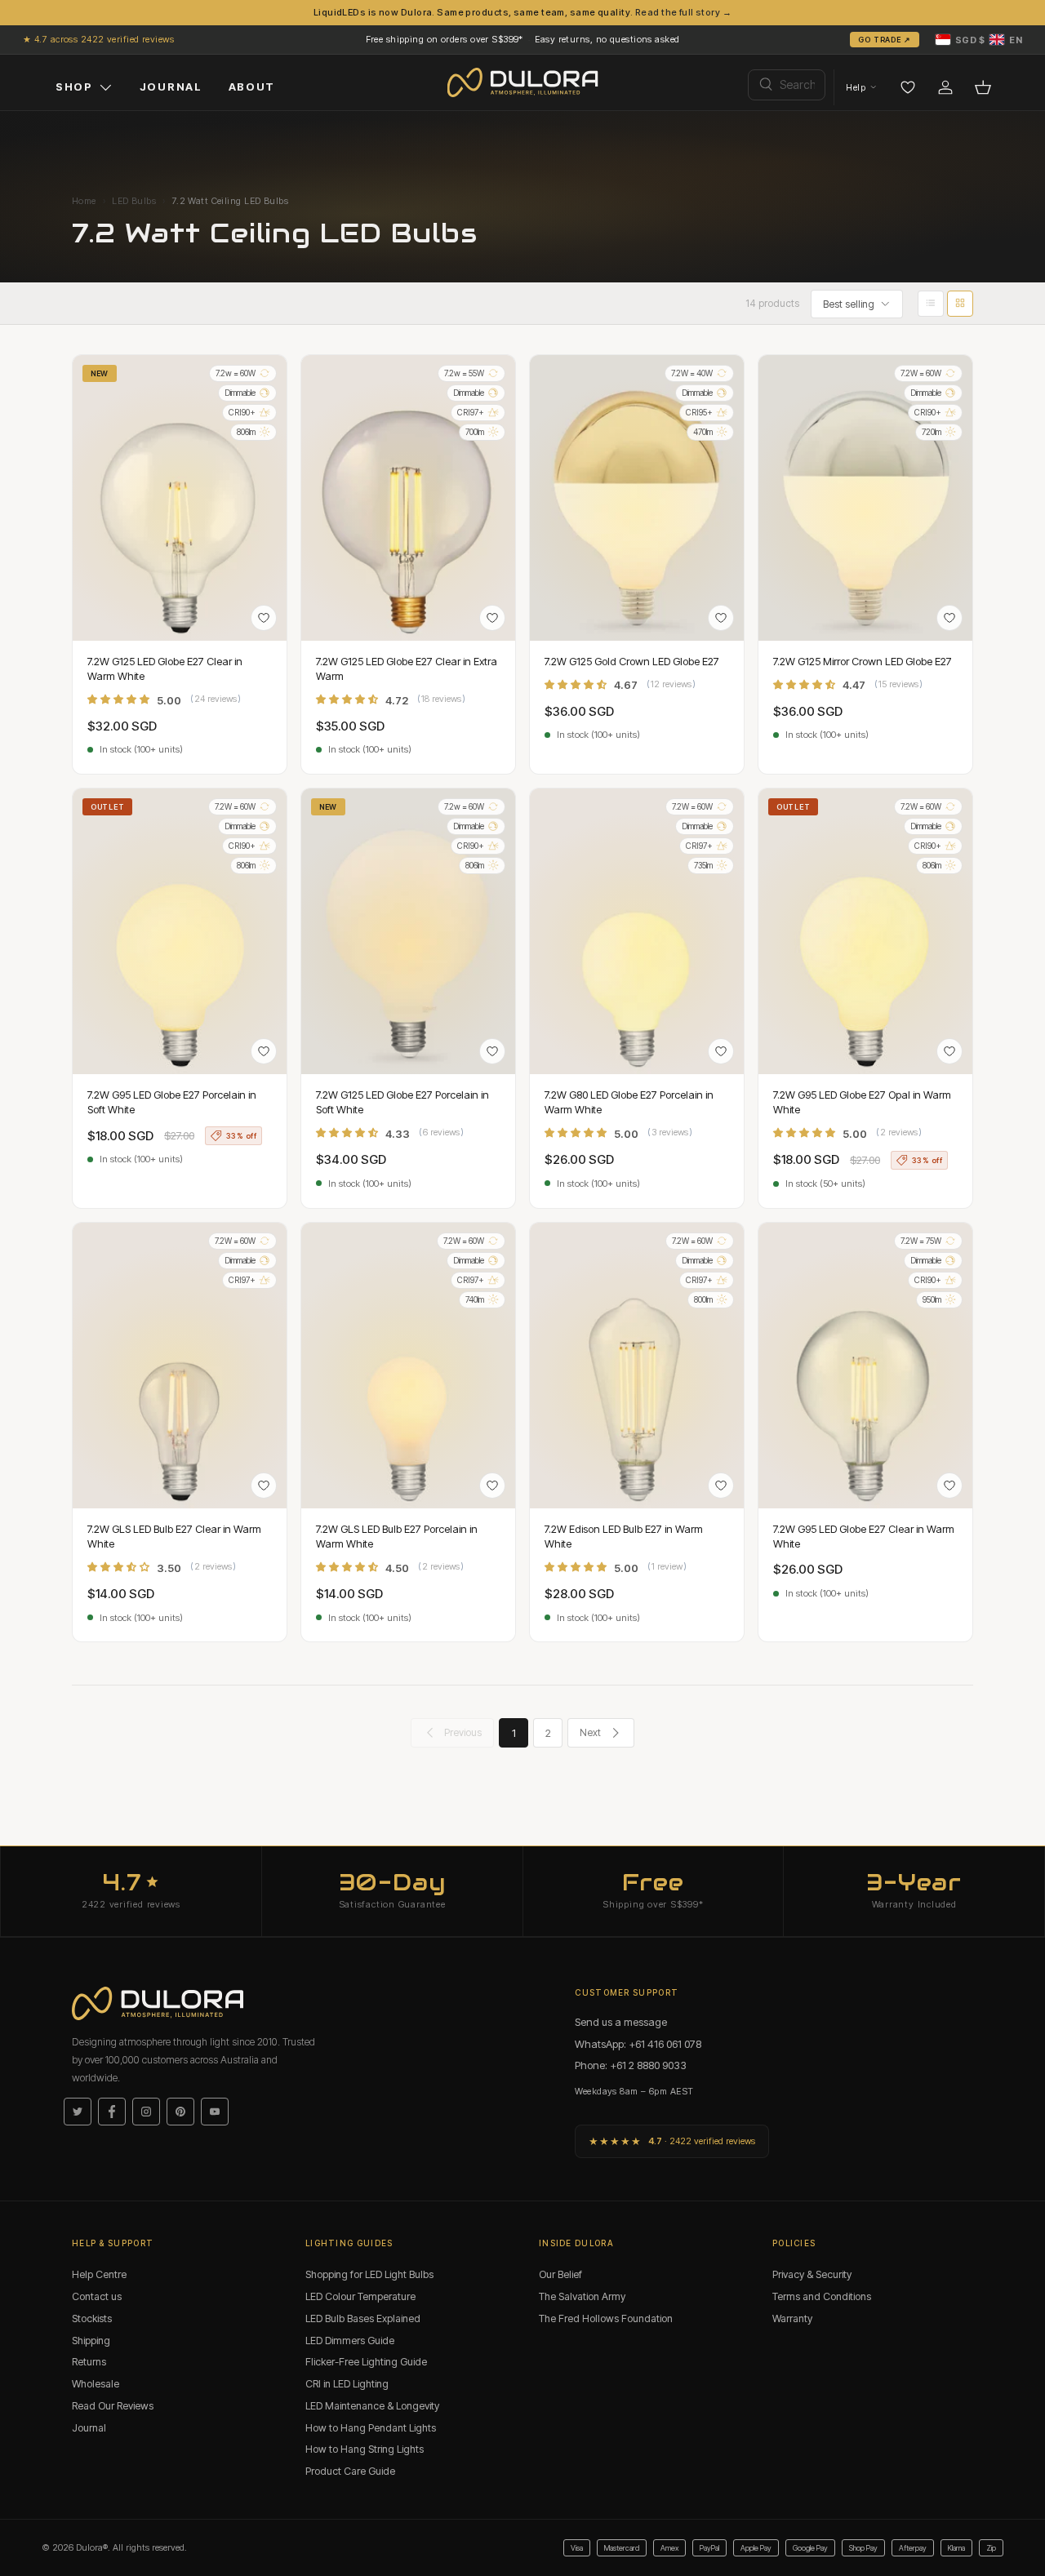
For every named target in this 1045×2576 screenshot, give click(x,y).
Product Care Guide (350, 2471)
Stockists (92, 2318)
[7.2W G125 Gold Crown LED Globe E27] (637, 498)
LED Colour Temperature (360, 2296)
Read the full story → (683, 12)
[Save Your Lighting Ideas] (908, 87)
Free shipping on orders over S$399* (445, 39)
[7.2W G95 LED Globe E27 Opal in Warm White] (865, 931)
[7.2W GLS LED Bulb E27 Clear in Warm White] (180, 1366)
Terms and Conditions (822, 2296)
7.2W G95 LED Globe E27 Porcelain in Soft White (172, 1102)
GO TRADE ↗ (885, 39)
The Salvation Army (582, 2296)
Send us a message (621, 2022)
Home (84, 201)
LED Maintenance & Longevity (372, 2406)
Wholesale (96, 2384)
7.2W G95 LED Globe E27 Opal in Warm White (862, 1102)
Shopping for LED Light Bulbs (369, 2274)
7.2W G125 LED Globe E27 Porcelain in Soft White (402, 1102)
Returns (89, 2362)
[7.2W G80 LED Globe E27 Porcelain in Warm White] (637, 931)
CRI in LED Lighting (347, 2384)
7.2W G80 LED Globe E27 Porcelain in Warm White (629, 1102)
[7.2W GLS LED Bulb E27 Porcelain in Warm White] (408, 1366)
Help (856, 87)
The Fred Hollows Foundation (606, 2318)
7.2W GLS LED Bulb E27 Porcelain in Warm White (397, 1536)
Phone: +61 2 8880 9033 (631, 2065)
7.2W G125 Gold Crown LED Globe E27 (632, 661)
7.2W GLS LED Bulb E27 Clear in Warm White (174, 1536)
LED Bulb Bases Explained (363, 2318)
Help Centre (99, 2274)
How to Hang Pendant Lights (371, 2428)
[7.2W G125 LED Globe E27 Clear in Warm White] (180, 498)
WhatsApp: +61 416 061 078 (638, 2044)
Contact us (97, 2296)
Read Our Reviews (113, 2406)
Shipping (91, 2341)
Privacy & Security (812, 2274)
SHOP (74, 87)
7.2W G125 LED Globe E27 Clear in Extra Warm (407, 668)
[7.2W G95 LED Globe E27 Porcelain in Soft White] (180, 931)
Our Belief (560, 2274)
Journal (89, 2428)
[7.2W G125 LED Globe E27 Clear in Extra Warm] (408, 498)
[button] (979, 39)
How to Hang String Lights (365, 2449)
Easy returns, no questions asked (607, 39)
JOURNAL (171, 87)
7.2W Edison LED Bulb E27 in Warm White (624, 1536)
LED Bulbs (134, 201)
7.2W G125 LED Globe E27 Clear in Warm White (165, 668)
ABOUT (252, 87)
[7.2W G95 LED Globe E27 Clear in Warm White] (865, 1366)
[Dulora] (523, 82)
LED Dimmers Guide (350, 2341)
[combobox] (787, 85)
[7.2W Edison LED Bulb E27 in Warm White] (637, 1366)
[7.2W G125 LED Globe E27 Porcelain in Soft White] (408, 931)
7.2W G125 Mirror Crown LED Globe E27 (863, 661)
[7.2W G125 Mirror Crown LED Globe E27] (865, 498)
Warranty (792, 2318)
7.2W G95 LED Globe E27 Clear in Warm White (864, 1536)
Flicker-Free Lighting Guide (366, 2362)
